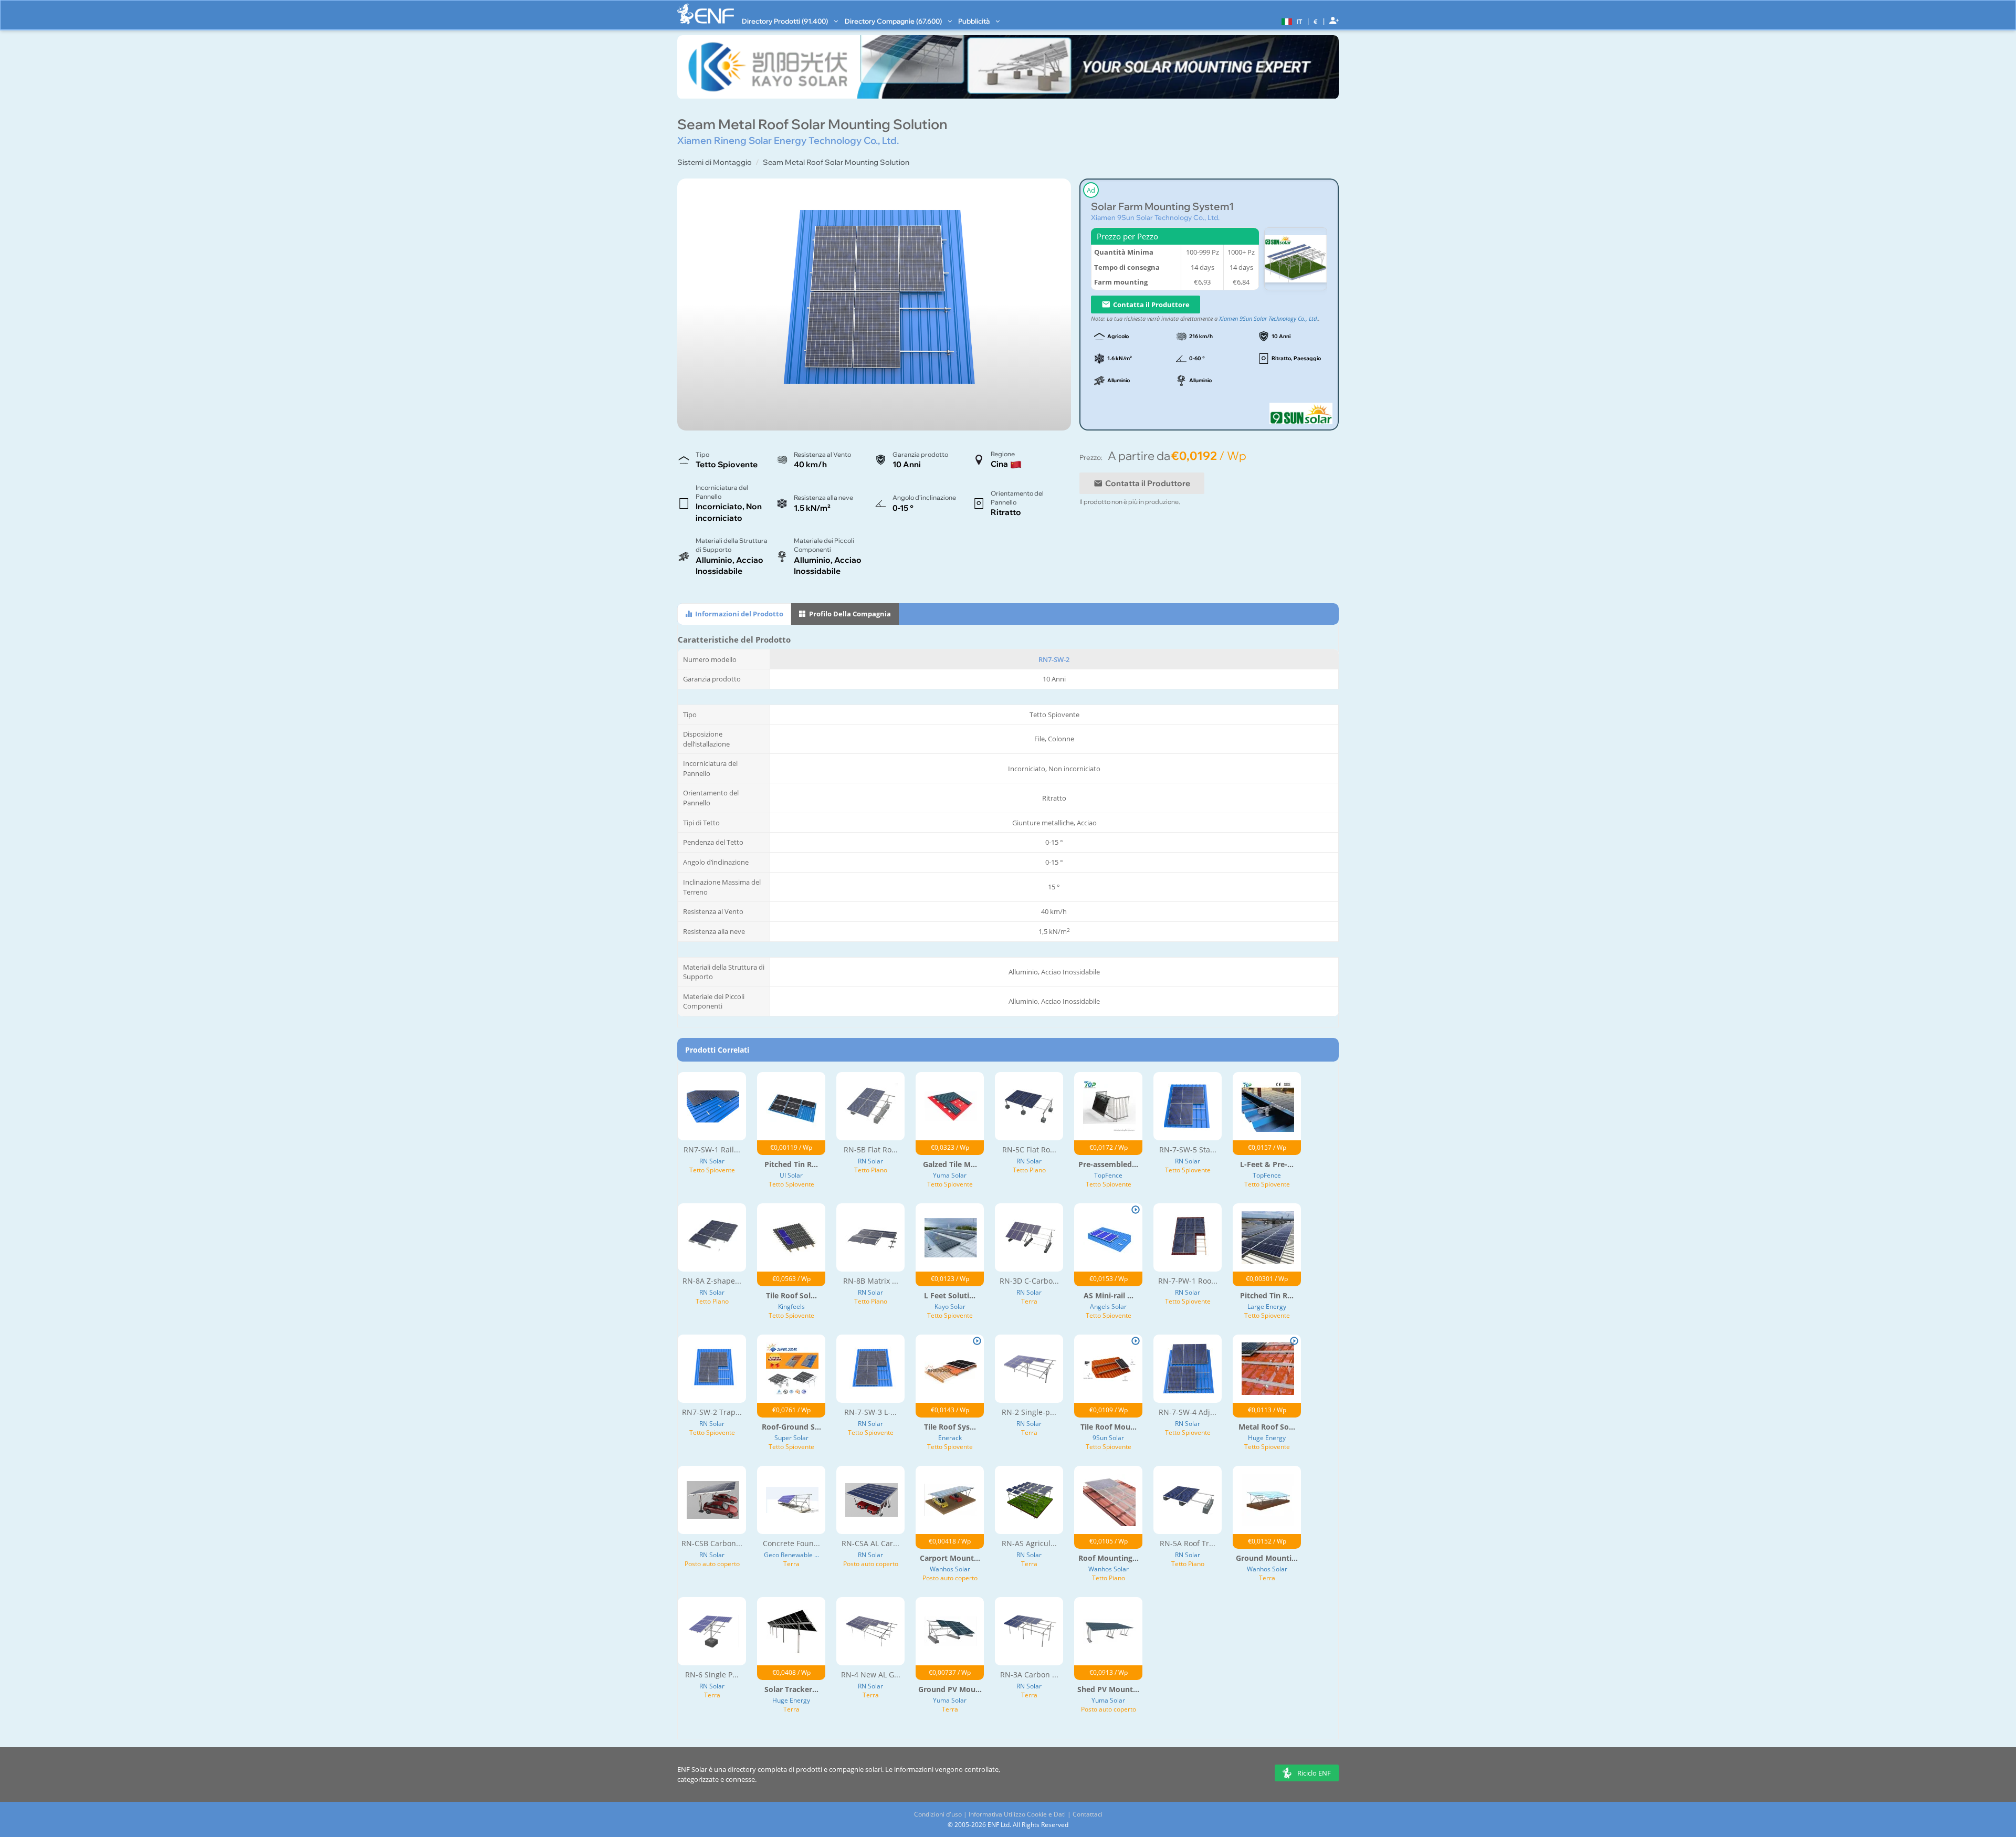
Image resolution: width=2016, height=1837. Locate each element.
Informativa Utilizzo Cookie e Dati (1017, 1814)
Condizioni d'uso (938, 1814)
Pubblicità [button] (975, 21)
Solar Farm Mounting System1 (1162, 207)
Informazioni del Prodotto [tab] (738, 614)
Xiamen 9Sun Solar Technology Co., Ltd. (1155, 217)
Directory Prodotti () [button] (786, 21)
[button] (1290, 21)
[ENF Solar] (706, 14)
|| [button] (1316, 21)
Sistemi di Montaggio (715, 162)
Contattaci (1088, 1814)
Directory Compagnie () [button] (894, 21)
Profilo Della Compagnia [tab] (849, 614)
